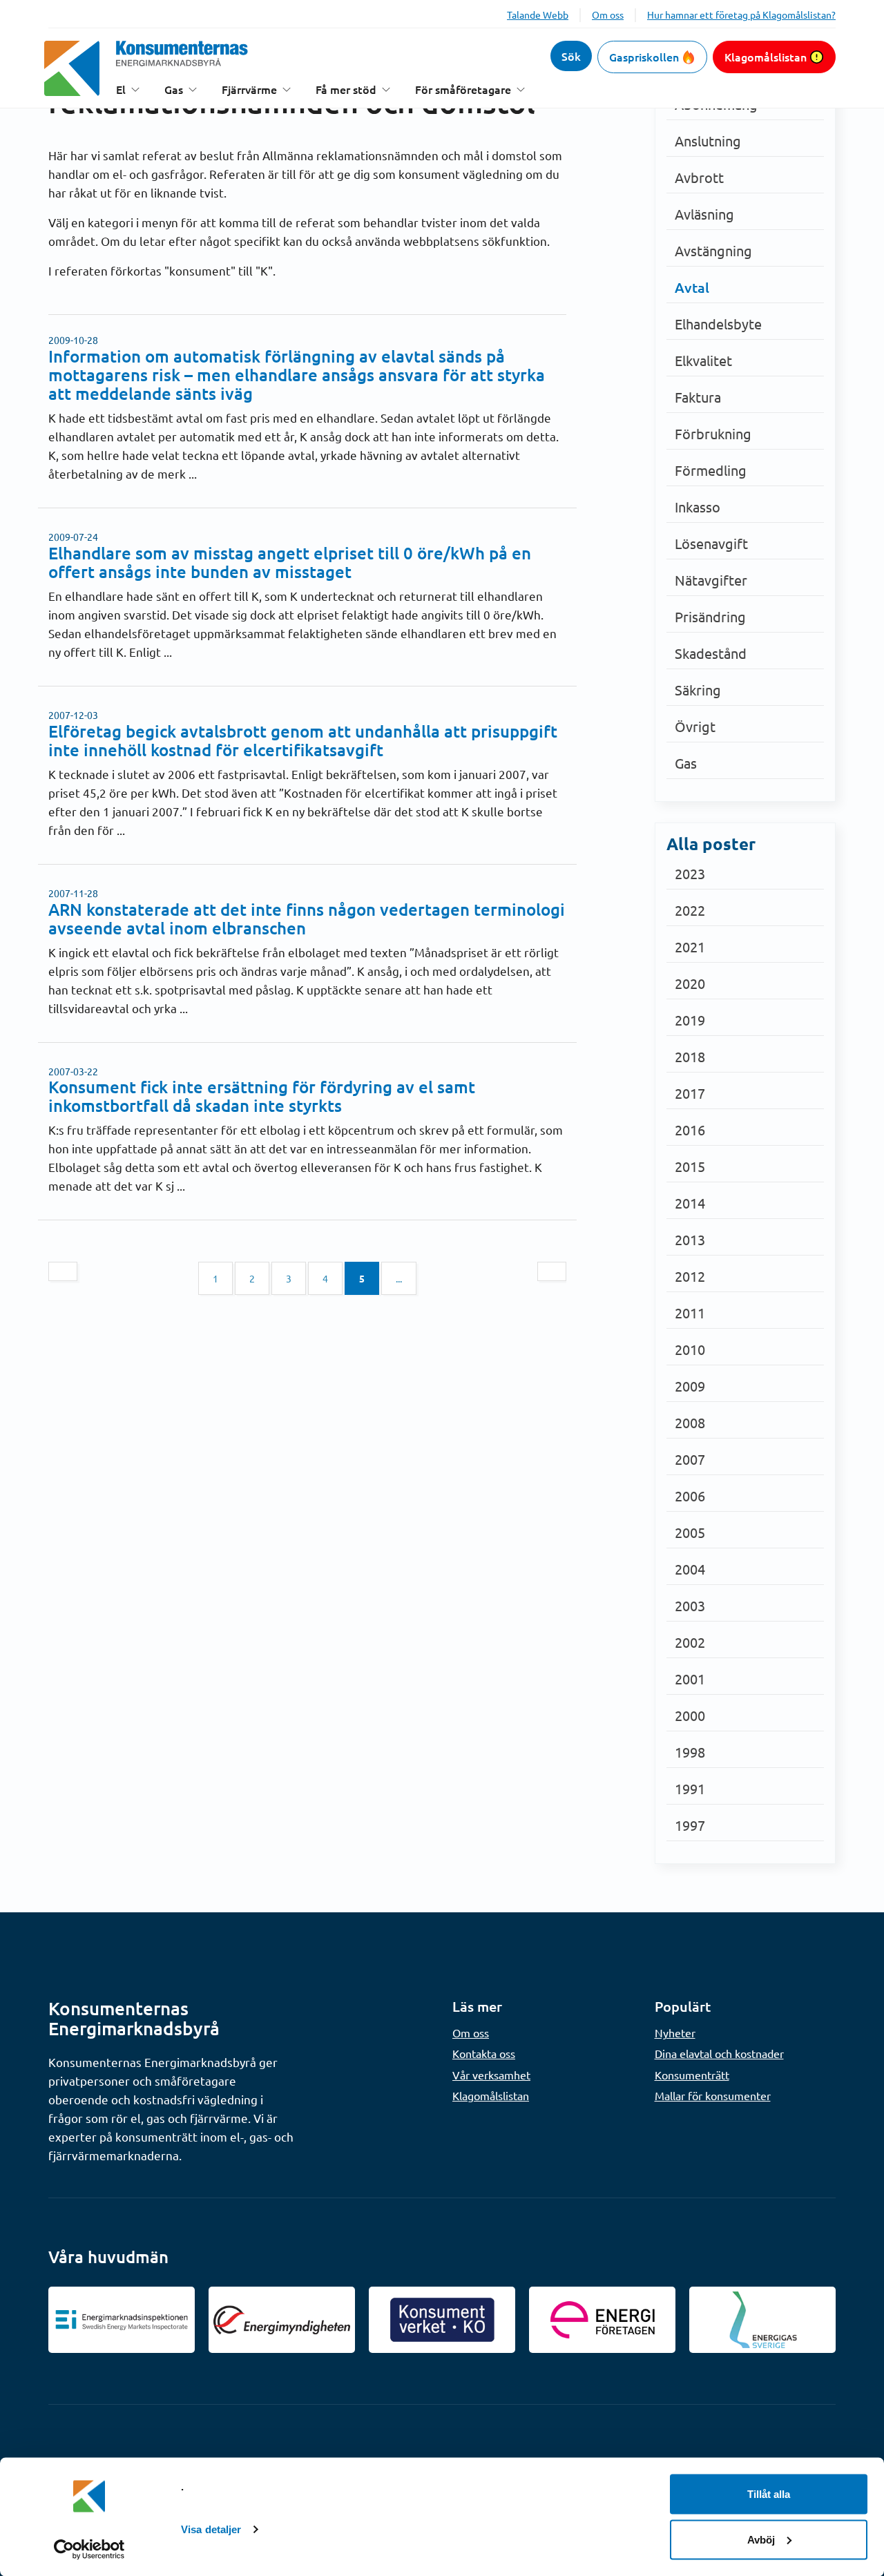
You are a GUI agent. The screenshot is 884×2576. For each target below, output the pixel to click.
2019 (690, 1020)
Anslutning (708, 141)
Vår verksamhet (491, 2075)
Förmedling (711, 470)
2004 (690, 1569)
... (399, 1278)
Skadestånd (711, 653)
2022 (690, 910)
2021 (690, 946)
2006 (690, 1496)
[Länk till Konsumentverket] (442, 2320)
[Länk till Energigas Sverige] (762, 2320)
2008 (690, 1422)
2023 (690, 873)
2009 (690, 1386)
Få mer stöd (346, 89)
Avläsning (704, 214)
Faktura (698, 397)
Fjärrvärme (249, 89)
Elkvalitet (703, 360)
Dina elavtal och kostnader (719, 2053)
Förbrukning (713, 433)
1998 (690, 1752)
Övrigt (695, 726)
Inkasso (698, 507)
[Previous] (63, 1271)
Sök (571, 56)
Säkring (698, 690)
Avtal (692, 287)
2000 (690, 1715)
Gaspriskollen (644, 57)
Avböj (761, 2539)
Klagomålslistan (766, 57)
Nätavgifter (711, 580)
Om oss (608, 15)
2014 (690, 1203)
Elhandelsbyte (718, 324)
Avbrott (699, 177)
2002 (690, 1642)
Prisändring (710, 616)
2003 (690, 1605)
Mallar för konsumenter (713, 2095)
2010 (690, 1349)
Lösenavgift (711, 543)
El (121, 89)
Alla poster (711, 844)
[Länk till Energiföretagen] (602, 2320)
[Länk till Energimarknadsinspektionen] (122, 2320)
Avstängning (713, 250)
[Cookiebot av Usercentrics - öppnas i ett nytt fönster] (89, 2549)
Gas (174, 89)
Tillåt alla (769, 2494)
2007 (690, 1459)
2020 (690, 983)
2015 (690, 1166)
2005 (690, 1532)
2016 (690, 1130)
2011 (690, 1313)
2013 (690, 1239)
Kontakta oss (484, 2053)
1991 (690, 1788)
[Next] (552, 1271)
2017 (690, 1093)
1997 (690, 1825)
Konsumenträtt (692, 2075)
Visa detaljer (211, 2529)
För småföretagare (463, 89)
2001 (690, 1679)
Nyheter (675, 2032)
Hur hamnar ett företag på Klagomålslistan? (741, 15)
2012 (690, 1276)
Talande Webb (538, 15)
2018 (690, 1056)
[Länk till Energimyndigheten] (282, 2320)
